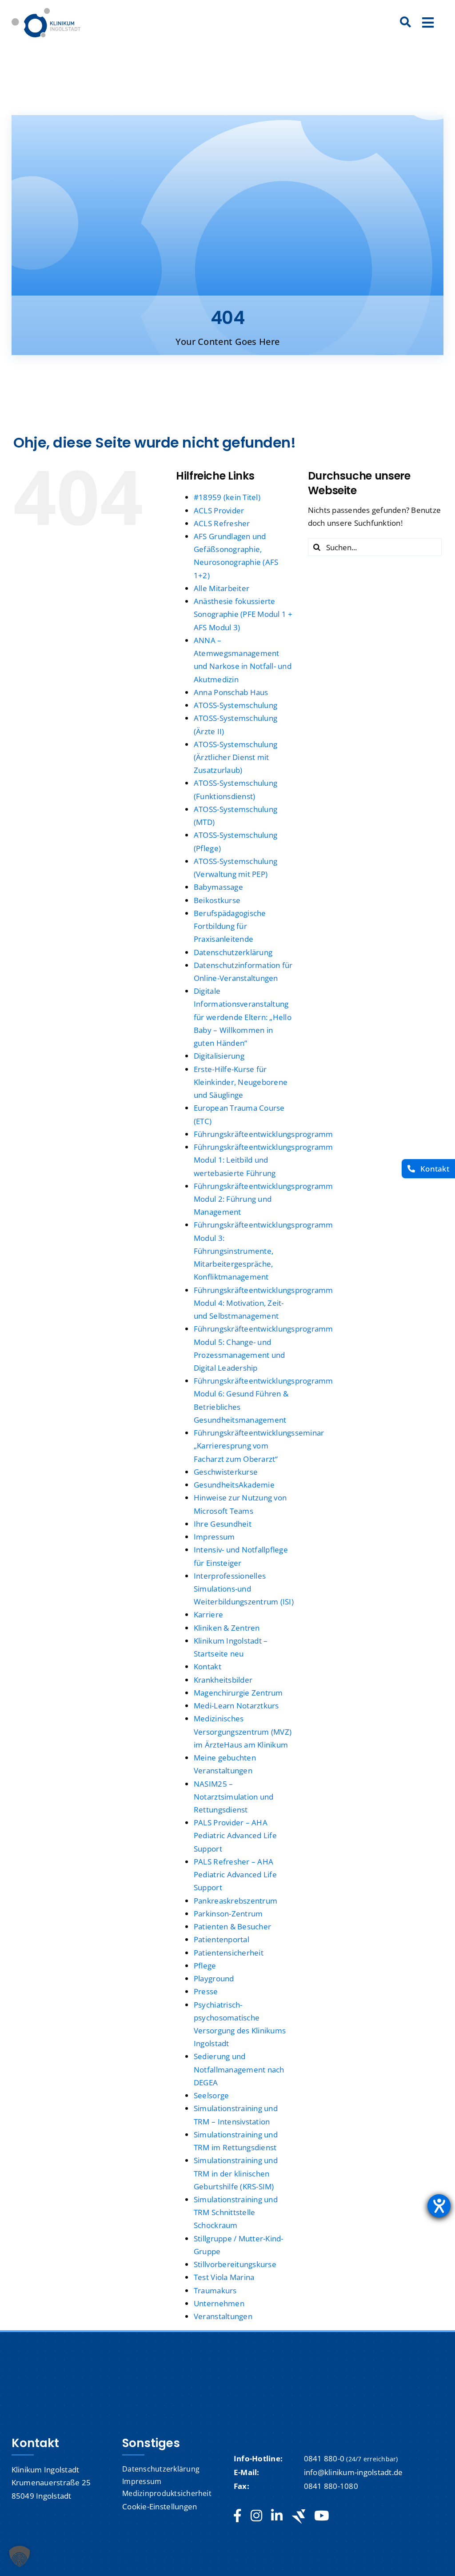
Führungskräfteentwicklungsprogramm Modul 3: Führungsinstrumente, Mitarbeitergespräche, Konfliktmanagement (263, 1251)
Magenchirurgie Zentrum (238, 1693)
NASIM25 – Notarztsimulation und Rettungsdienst (233, 1797)
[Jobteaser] (299, 2516)
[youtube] (321, 2516)
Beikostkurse (217, 900)
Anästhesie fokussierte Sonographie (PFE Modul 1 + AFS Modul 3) (243, 614)
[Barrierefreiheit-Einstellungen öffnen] (439, 2206)
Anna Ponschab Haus (231, 692)
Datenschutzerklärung (233, 952)
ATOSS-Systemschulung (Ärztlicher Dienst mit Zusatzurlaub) (235, 757)
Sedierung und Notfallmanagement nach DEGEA (239, 2069)
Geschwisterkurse (226, 1472)
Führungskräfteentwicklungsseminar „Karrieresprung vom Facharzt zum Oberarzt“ (259, 1446)
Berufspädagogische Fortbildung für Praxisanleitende (230, 926)
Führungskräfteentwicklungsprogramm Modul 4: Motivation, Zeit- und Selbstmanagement (263, 1303)
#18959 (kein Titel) (227, 497)
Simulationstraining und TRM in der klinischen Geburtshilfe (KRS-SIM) (236, 2173)
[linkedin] (277, 2516)
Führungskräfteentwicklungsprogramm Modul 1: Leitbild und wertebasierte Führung (263, 1160)
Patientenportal (222, 1939)
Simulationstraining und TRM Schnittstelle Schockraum (236, 2212)
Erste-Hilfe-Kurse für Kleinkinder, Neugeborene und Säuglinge (241, 1082)
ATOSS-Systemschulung (235, 705)
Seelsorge (211, 2095)
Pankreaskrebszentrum (235, 1901)
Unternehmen (219, 2303)
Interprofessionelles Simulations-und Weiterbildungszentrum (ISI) (244, 1589)
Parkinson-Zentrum (228, 1914)
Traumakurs (215, 2290)
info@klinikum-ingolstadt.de (353, 2472)
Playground (214, 1978)
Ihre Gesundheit (223, 1524)
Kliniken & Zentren (227, 1628)
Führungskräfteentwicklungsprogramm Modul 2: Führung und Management (263, 1199)
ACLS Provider (219, 510)
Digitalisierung (219, 1056)
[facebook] (237, 2516)
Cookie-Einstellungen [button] (160, 2506)
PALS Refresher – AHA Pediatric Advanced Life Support (235, 1874)
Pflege (205, 1966)
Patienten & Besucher (232, 1926)
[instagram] (256, 2516)
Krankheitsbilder (223, 1680)
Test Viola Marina (224, 2277)
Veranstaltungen (223, 2316)
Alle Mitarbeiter (222, 588)
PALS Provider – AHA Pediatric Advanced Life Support (235, 1835)
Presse (206, 1991)
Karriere (208, 1614)
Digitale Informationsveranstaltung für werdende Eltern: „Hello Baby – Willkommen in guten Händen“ (243, 1017)
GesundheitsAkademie (234, 1485)
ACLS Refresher (222, 523)
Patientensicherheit (229, 1953)
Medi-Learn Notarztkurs (236, 1706)
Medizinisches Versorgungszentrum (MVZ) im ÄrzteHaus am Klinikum (243, 1731)
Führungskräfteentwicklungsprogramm (263, 1134)
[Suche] (406, 23)
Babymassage (218, 887)
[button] (20, 2556)
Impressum (214, 1537)
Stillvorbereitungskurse (235, 2264)
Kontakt (208, 1666)
